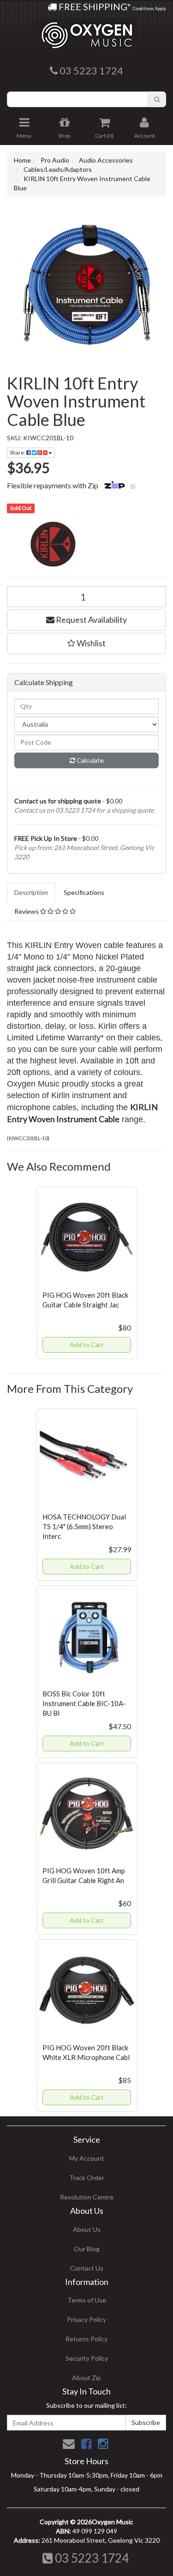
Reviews (27, 911)
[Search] (157, 99)
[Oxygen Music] (87, 32)
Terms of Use (87, 2300)
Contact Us (87, 2268)
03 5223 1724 (91, 2558)
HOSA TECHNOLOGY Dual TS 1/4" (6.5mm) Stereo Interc (84, 1526)
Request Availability (91, 620)
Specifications (84, 892)
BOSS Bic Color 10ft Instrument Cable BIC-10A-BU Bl (84, 1703)
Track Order (87, 2178)
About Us (87, 2229)
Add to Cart (87, 1345)
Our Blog (87, 2249)
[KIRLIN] (86, 544)
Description (31, 892)
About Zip (86, 2378)
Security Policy (87, 2358)
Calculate (89, 760)
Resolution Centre (87, 2197)
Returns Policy (86, 2339)
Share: (18, 453)
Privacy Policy (86, 2319)
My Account (87, 2158)
